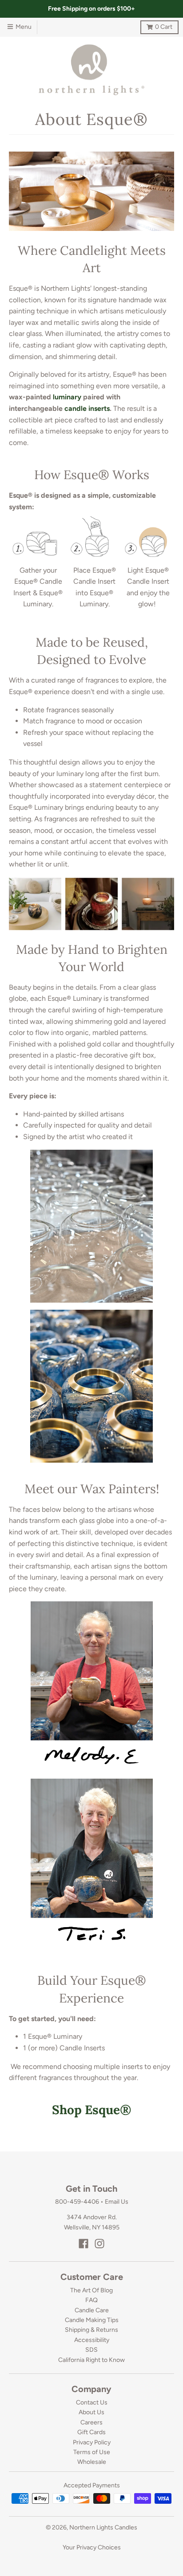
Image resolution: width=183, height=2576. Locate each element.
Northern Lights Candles (103, 2527)
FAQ (91, 2300)
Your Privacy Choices (92, 2547)
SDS (91, 2350)
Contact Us (92, 2402)
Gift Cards (91, 2432)
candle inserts (87, 408)
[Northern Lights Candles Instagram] (99, 2244)
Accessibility (92, 2340)
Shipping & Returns (91, 2330)
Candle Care (92, 2310)
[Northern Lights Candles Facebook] (84, 2244)
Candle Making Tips (92, 2320)
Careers (91, 2422)
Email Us (117, 2202)
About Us (91, 2412)
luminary (67, 397)
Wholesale (92, 2462)
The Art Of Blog (91, 2290)
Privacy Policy (92, 2442)
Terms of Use (92, 2452)
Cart (156, 25)
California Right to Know (91, 2360)
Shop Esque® (92, 2110)
